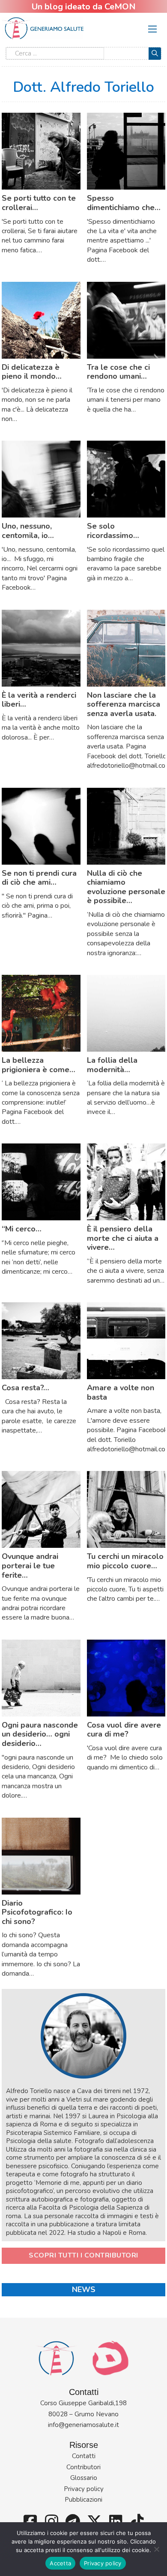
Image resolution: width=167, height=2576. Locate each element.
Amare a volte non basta (121, 1392)
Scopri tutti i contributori (83, 2255)
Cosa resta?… (25, 1388)
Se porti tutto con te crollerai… (39, 203)
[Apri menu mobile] (152, 29)
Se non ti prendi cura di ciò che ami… (39, 878)
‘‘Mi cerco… (22, 1229)
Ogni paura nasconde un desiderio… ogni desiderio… (40, 1734)
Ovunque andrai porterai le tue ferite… (30, 1566)
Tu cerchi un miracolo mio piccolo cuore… (125, 1561)
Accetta (60, 2563)
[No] (156, 2549)
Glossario (84, 2478)
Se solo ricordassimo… (113, 531)
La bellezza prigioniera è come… (39, 1065)
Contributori (83, 2467)
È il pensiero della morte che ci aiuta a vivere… (123, 1238)
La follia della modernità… (112, 1065)
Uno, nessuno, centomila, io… (28, 531)
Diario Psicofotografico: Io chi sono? (37, 1912)
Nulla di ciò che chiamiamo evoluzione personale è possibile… (126, 887)
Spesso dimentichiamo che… (124, 203)
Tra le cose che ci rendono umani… (118, 372)
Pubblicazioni (83, 2500)
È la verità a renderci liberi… (39, 700)
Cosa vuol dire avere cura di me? (124, 1730)
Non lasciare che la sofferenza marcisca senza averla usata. (124, 704)
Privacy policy (84, 2489)
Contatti (84, 2456)
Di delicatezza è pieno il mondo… (32, 372)
